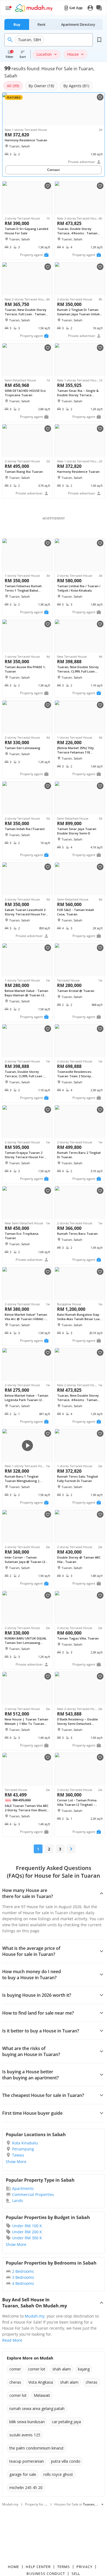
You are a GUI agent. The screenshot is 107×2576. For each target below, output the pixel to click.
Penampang (23, 2149)
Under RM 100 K (27, 2226)
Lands (18, 2200)
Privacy (84, 2567)
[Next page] (71, 1849)
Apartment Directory (78, 24)
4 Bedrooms (23, 2283)
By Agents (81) (76, 86)
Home (14, 2567)
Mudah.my (35, 2316)
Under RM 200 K (27, 2232)
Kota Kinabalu (25, 2143)
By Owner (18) (41, 86)
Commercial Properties (33, 2194)
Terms (64, 2567)
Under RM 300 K (27, 2238)
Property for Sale (38, 2504)
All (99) (13, 86)
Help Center (38, 2567)
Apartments (23, 2188)
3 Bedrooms (23, 2277)
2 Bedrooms (23, 2271)
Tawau (18, 2155)
